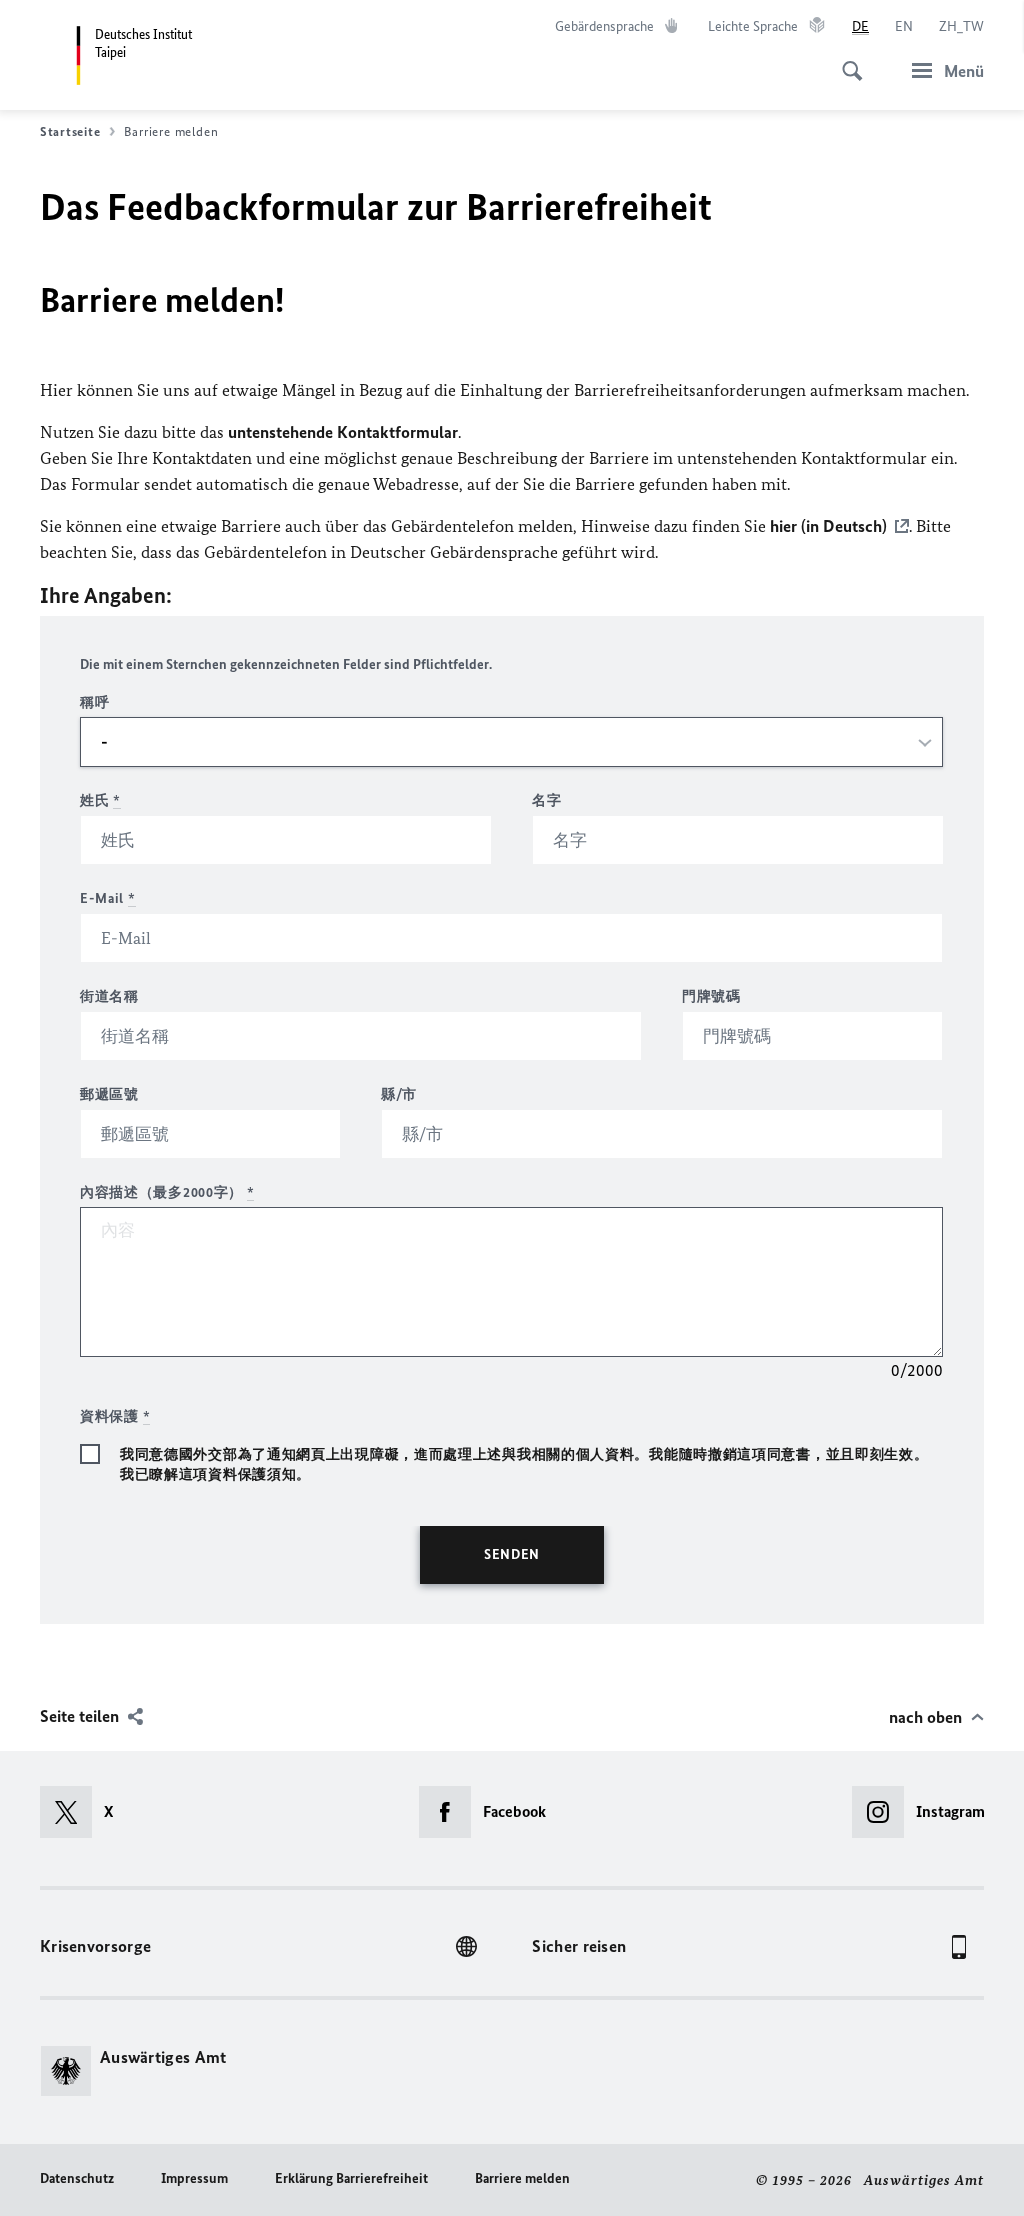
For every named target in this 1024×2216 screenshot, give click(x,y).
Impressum (194, 2178)
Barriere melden (522, 2178)
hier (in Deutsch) (828, 526)
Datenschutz (77, 2178)
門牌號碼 (711, 996)
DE (860, 26)
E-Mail (108, 898)
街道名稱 (109, 996)
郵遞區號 (109, 1094)
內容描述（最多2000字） (167, 1192)
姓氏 (100, 800)
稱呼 (94, 702)
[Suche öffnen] (846, 60)
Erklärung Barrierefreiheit (351, 2178)
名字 (546, 800)
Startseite (70, 131)
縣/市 (399, 1094)
